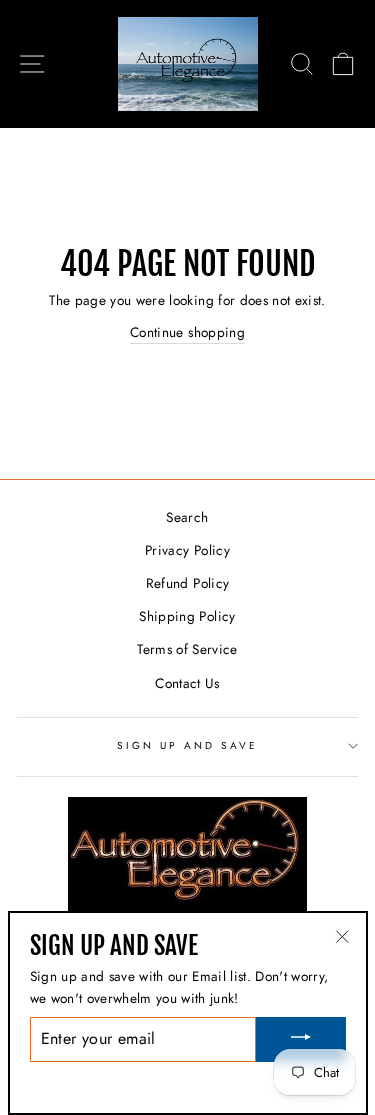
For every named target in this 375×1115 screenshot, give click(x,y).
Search (187, 517)
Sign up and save (188, 745)
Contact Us (187, 683)
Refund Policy (187, 583)
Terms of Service (187, 649)
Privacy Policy (187, 550)
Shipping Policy (187, 616)
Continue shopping (187, 332)
